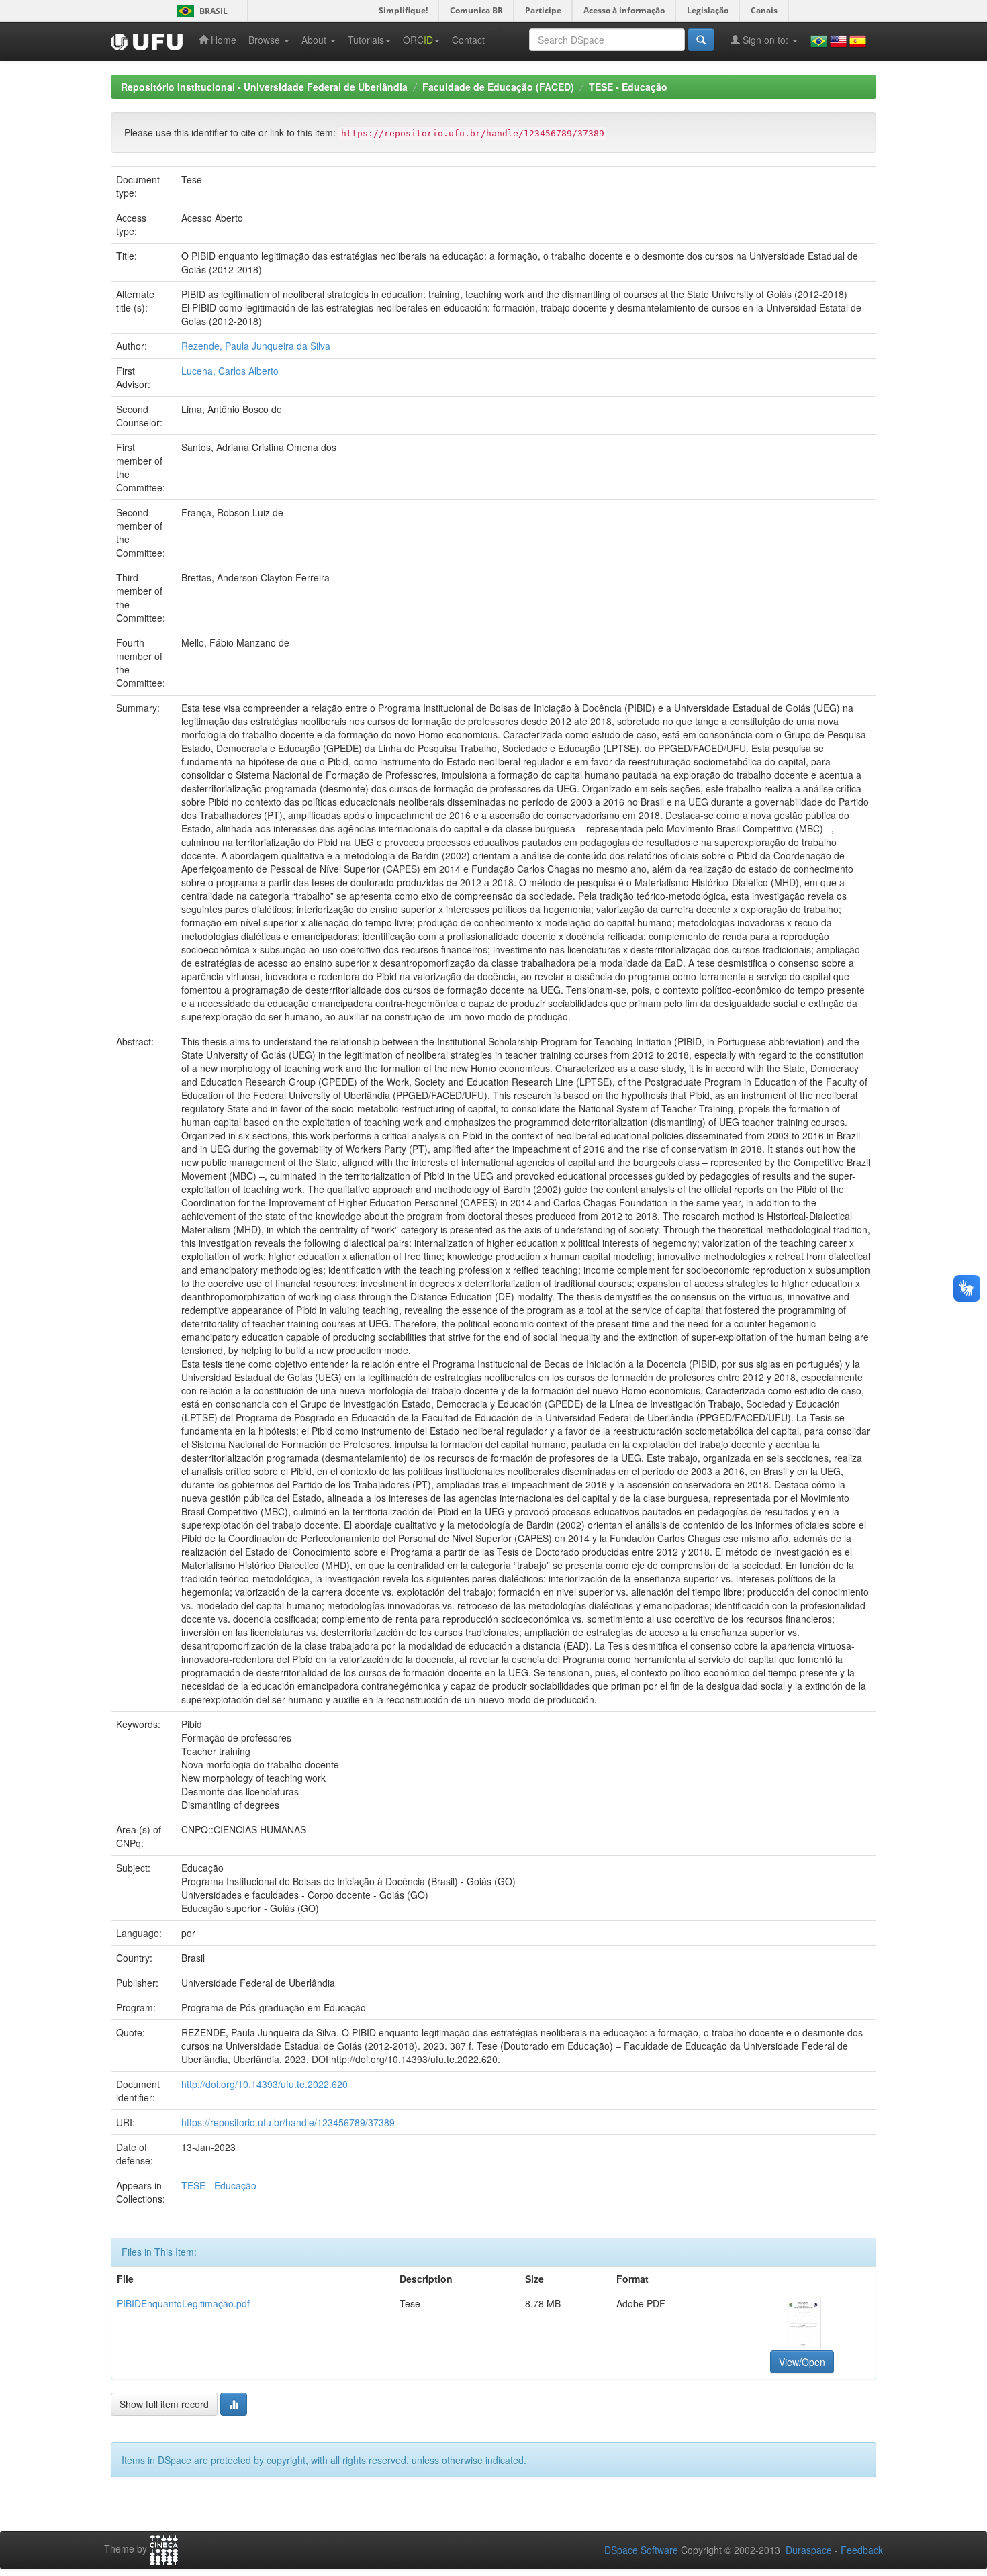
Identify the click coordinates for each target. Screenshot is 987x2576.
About (315, 40)
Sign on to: (765, 40)
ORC (418, 40)
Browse (266, 40)
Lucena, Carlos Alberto (230, 371)
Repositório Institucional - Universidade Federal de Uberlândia (264, 87)
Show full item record (164, 2404)
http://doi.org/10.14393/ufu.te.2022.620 (265, 2084)
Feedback (862, 2550)
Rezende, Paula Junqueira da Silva (256, 346)
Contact (468, 40)
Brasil (200, 11)
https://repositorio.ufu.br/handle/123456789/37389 (288, 2122)
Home (222, 40)
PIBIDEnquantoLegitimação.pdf (183, 2303)
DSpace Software (641, 2550)
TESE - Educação (628, 87)
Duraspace (809, 2550)
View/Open (802, 2362)
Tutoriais (366, 40)
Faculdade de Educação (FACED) (498, 87)
